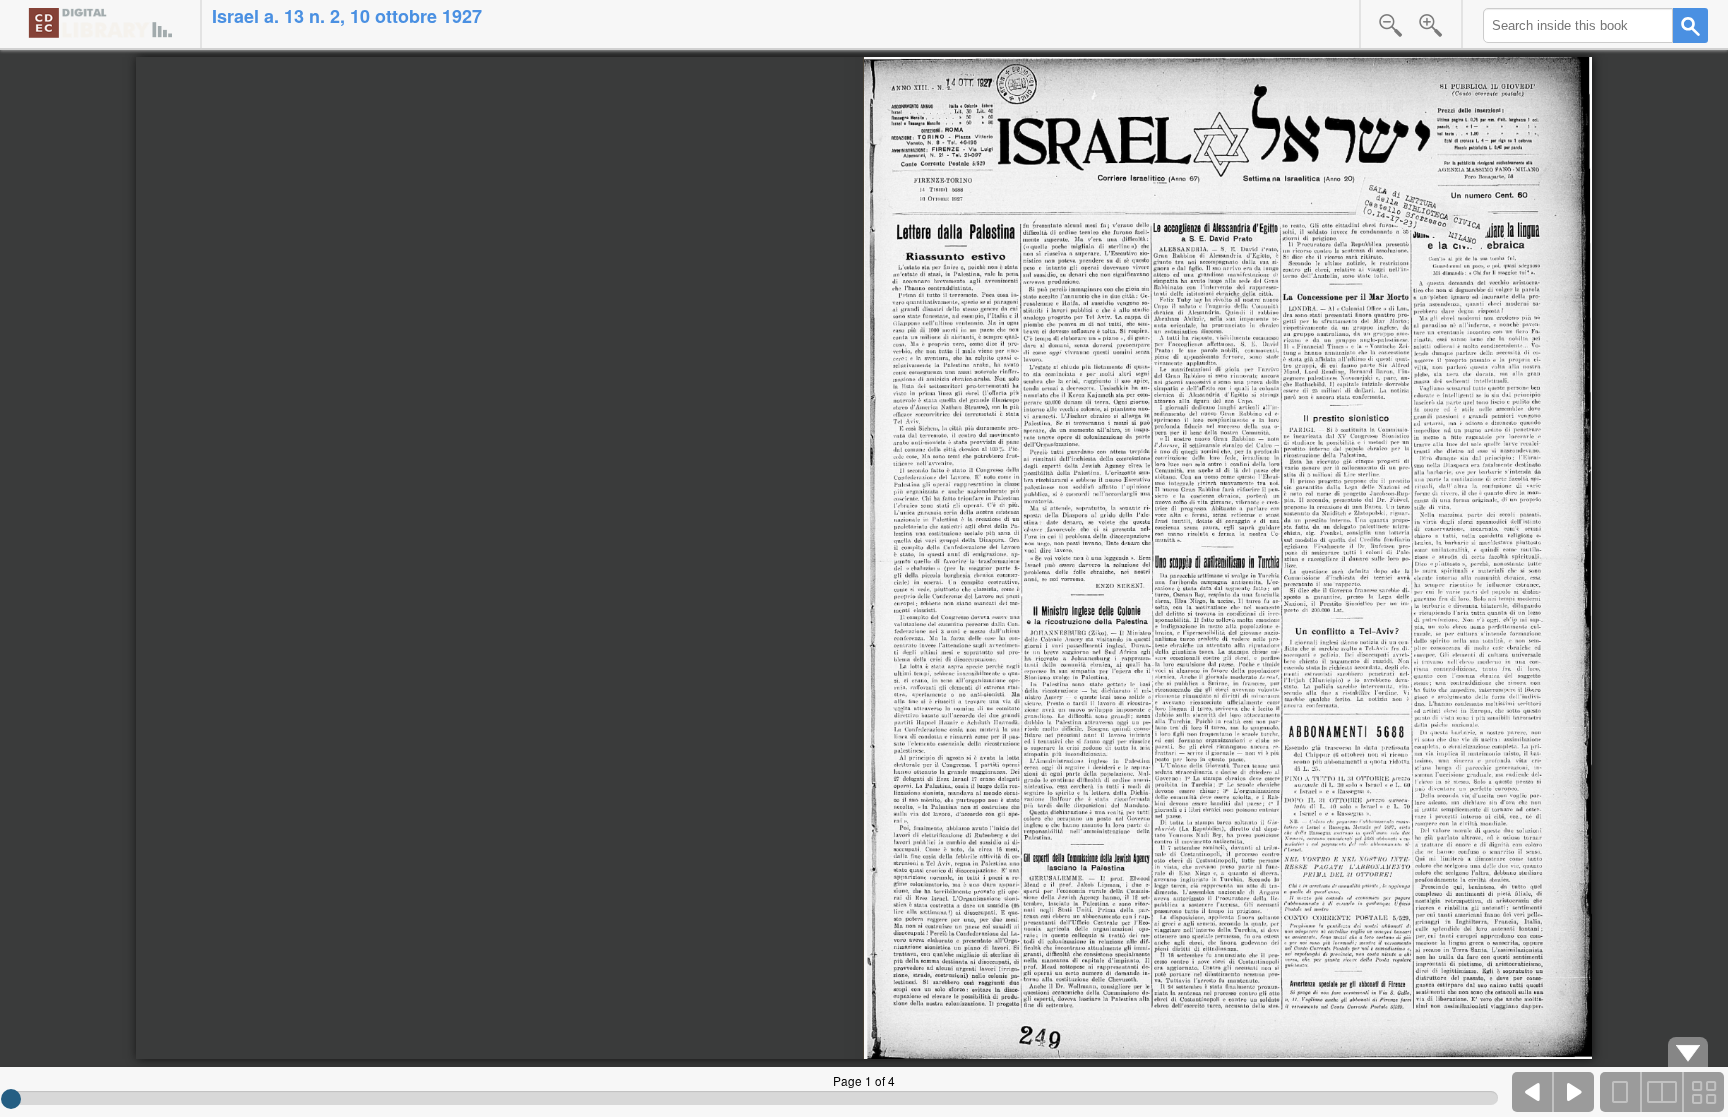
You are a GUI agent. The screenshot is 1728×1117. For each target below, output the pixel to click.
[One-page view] (1621, 1092)
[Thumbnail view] (1703, 1092)
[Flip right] (1574, 1092)
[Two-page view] (1662, 1092)
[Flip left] (1533, 1092)
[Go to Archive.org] (100, 22)
